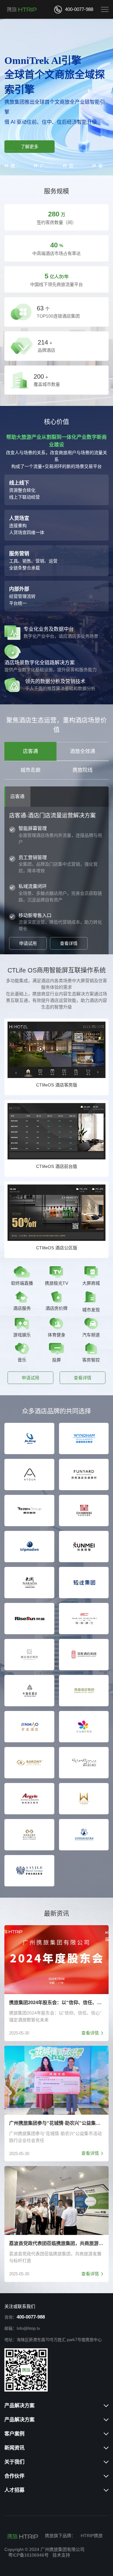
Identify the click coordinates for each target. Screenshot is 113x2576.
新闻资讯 (14, 2448)
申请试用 (28, 943)
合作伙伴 (14, 2476)
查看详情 (69, 943)
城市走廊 (30, 770)
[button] (9, 151)
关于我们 (14, 2462)
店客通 (30, 751)
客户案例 (14, 2434)
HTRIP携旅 (92, 2536)
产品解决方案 (19, 2405)
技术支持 (61, 2555)
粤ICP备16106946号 (28, 2555)
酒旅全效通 (83, 751)
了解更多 (30, 147)
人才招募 (14, 2490)
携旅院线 (83, 770)
